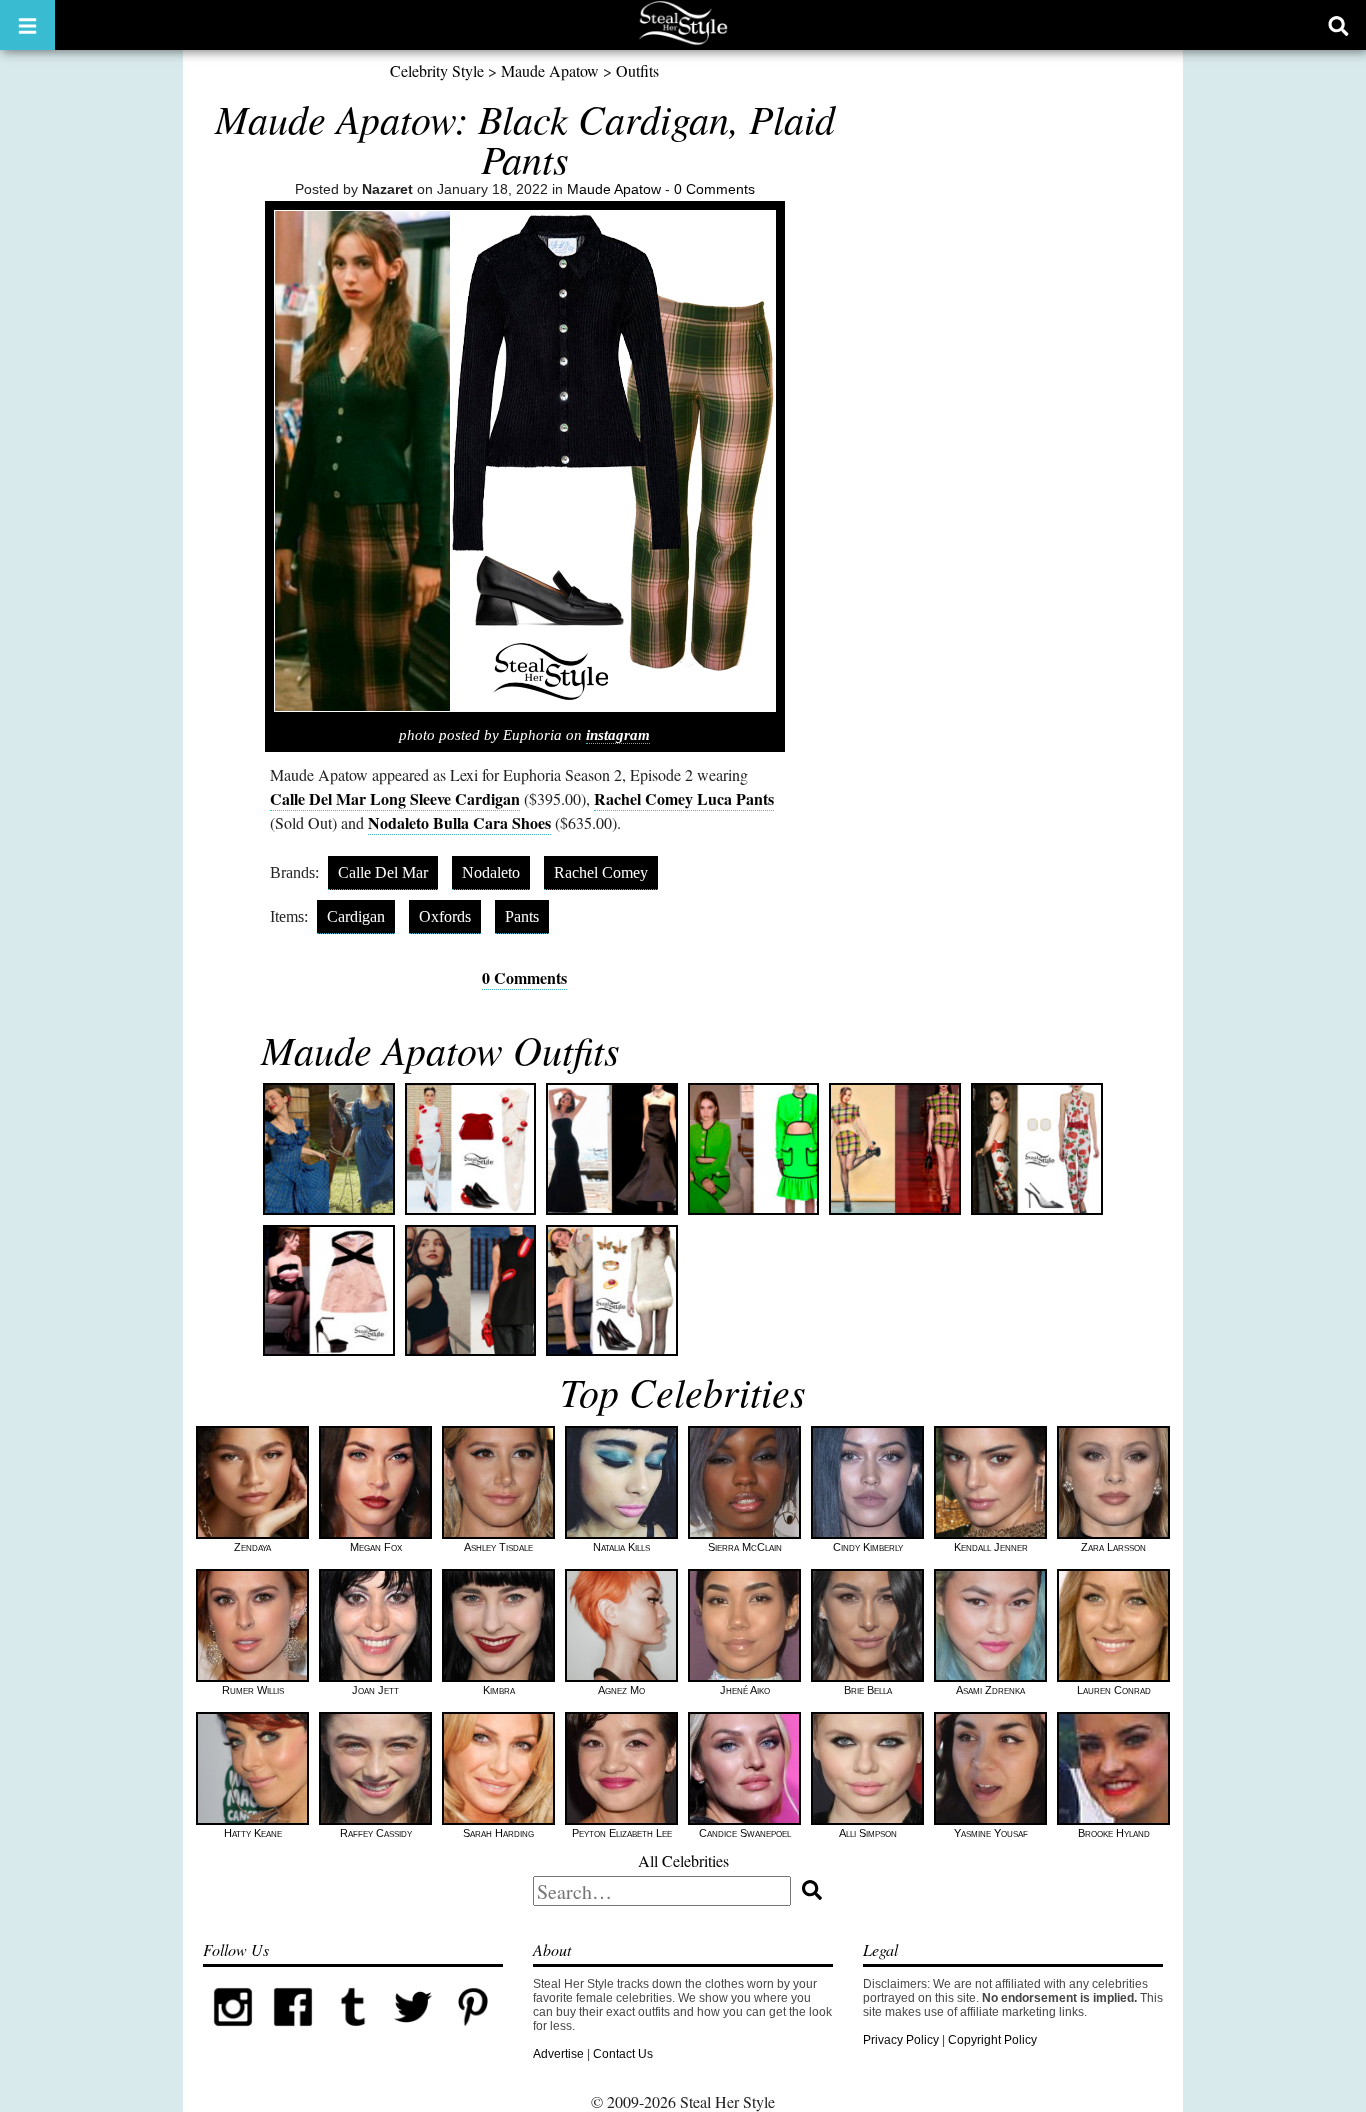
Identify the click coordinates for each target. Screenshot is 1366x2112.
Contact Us (623, 2054)
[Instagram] (233, 2033)
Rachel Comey (601, 872)
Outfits (637, 70)
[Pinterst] (473, 2033)
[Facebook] (293, 2033)
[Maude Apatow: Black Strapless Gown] (612, 1149)
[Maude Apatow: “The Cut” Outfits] (471, 1291)
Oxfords (445, 916)
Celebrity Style (437, 70)
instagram (618, 735)
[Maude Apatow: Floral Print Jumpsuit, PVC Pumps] (1037, 1149)
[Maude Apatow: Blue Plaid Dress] (329, 1149)
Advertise (558, 2054)
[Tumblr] (353, 2033)
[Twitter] (413, 2033)
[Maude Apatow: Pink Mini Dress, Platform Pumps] (329, 1291)
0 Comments (714, 189)
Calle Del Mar (383, 872)
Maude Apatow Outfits (440, 1049)
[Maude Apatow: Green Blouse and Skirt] (754, 1149)
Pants (522, 916)
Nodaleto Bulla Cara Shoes (459, 822)
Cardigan (356, 916)
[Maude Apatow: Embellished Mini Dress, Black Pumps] (612, 1291)
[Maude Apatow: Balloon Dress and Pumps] (471, 1149)
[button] (27, 25)
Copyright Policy (992, 2040)
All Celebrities (683, 1860)
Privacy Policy (901, 2040)
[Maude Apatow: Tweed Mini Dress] (895, 1149)
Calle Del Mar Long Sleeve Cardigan (395, 798)
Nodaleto (491, 872)
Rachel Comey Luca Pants (684, 798)
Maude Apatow (550, 70)
